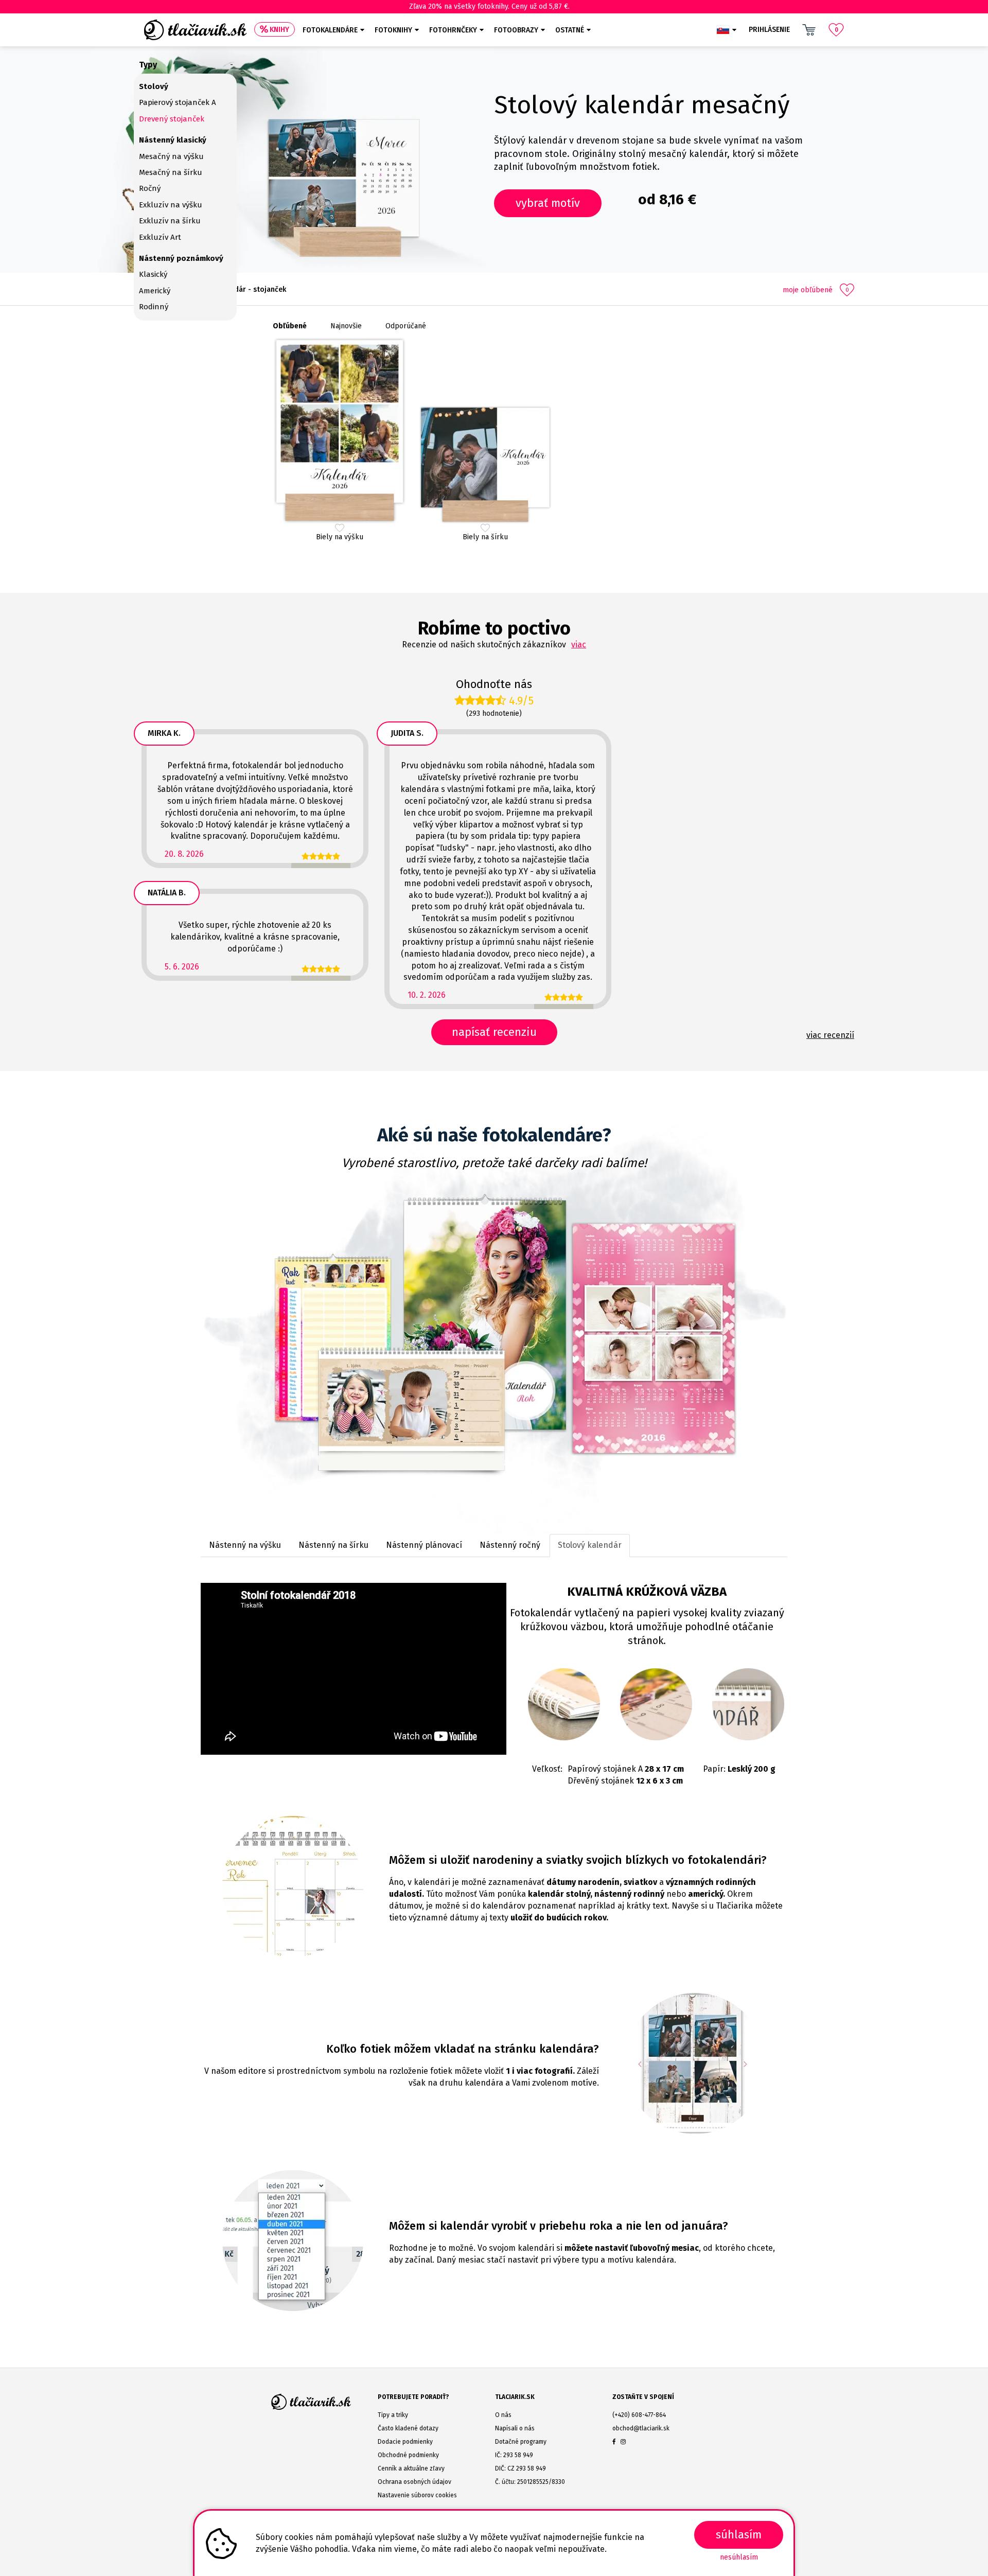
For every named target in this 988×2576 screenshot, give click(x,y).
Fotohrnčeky (453, 30)
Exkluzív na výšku (171, 205)
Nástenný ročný (510, 1545)
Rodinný (154, 307)
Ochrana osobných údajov (414, 2482)
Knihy (279, 30)
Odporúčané (406, 326)
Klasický (153, 274)
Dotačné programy (521, 2442)
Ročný (150, 188)
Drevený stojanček (172, 119)
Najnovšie (346, 326)
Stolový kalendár (590, 1545)
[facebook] (614, 2442)
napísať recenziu (494, 1032)
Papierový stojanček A (178, 102)
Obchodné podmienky (408, 2455)
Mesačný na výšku (171, 156)
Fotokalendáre (330, 30)
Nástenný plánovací (424, 1545)
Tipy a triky (393, 2415)
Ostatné (570, 30)
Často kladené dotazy (408, 2428)
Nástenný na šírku (333, 1545)
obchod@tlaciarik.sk (641, 2428)
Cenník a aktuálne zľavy (411, 2468)
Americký (155, 291)
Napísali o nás (515, 2428)
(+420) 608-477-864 (639, 2415)
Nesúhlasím (739, 2557)
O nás (503, 2415)
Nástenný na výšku (245, 1545)
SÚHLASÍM (739, 2535)
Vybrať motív (548, 203)
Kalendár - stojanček (251, 289)
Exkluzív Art (160, 237)
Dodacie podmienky (405, 2442)
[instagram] (623, 2442)
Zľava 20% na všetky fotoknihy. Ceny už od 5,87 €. (489, 6)
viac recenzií (830, 1035)
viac (579, 645)
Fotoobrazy (516, 30)
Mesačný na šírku (171, 172)
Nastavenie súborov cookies (417, 2495)
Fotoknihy (393, 30)
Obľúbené (290, 326)
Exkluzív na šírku (170, 221)
